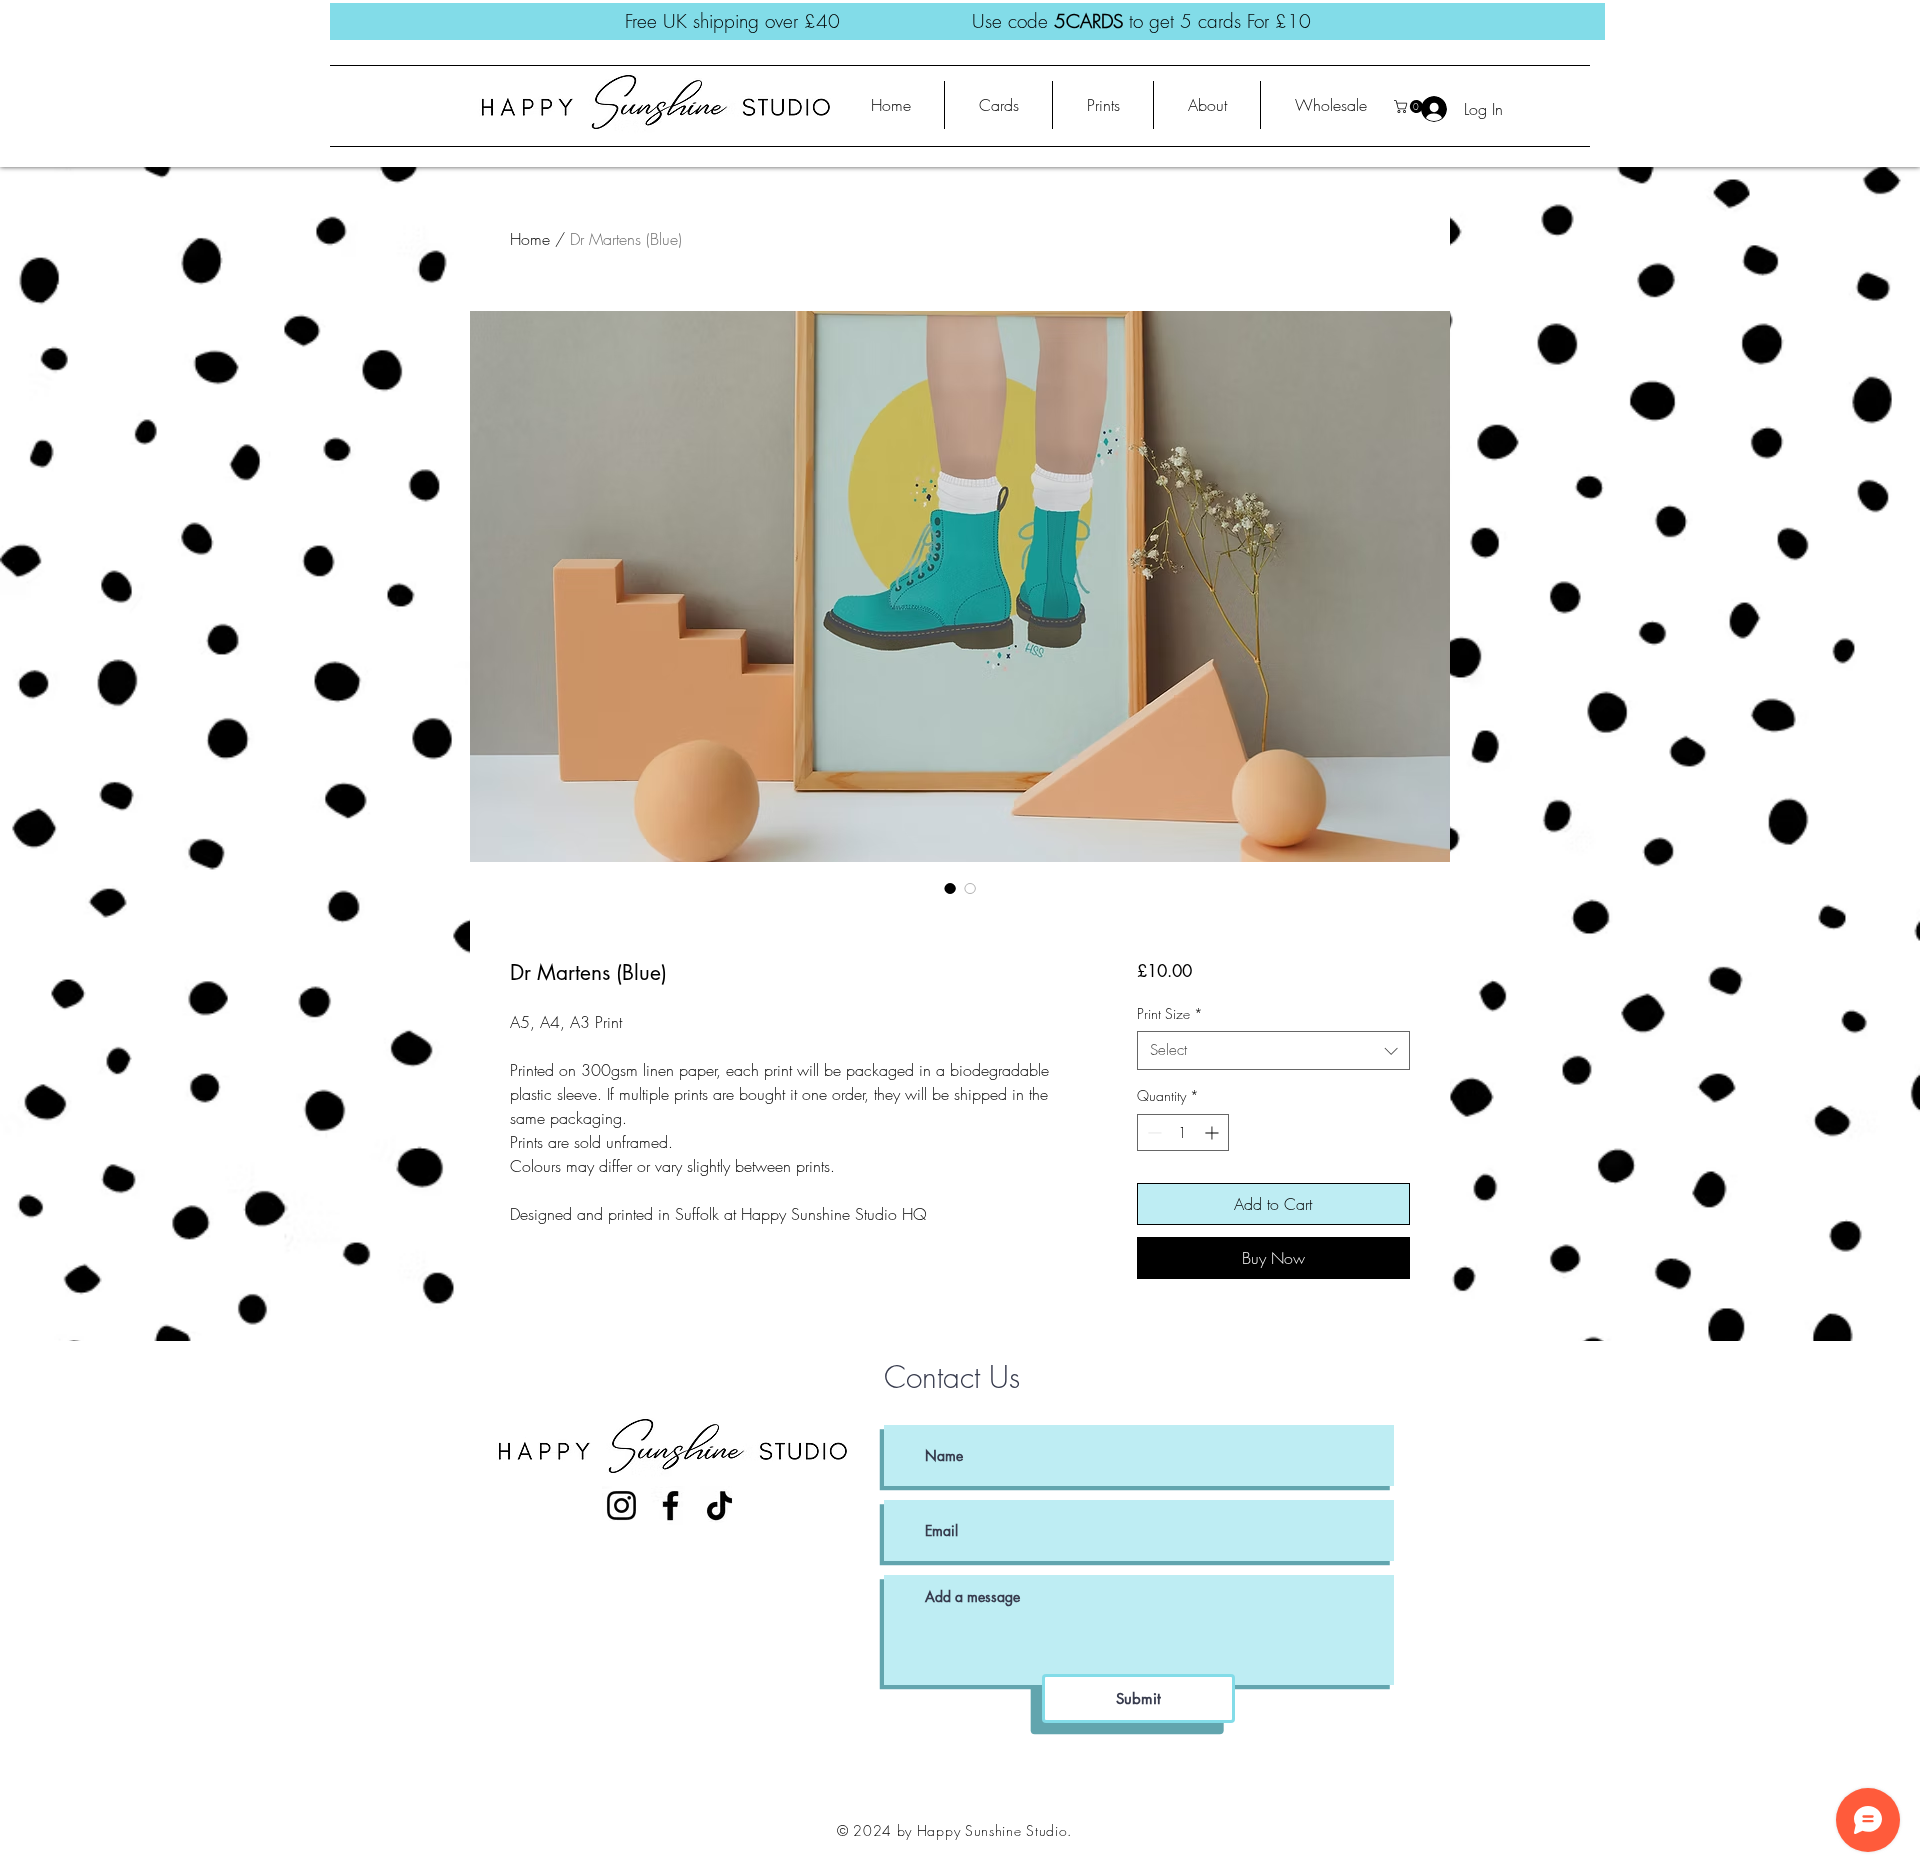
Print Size (1170, 1013)
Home (530, 239)
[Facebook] (670, 1505)
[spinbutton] (1183, 1132)
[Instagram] (621, 1505)
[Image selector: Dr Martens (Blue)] (950, 888)
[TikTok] (719, 1505)
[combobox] (1273, 1050)
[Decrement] (1152, 1132)
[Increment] (1213, 1132)
